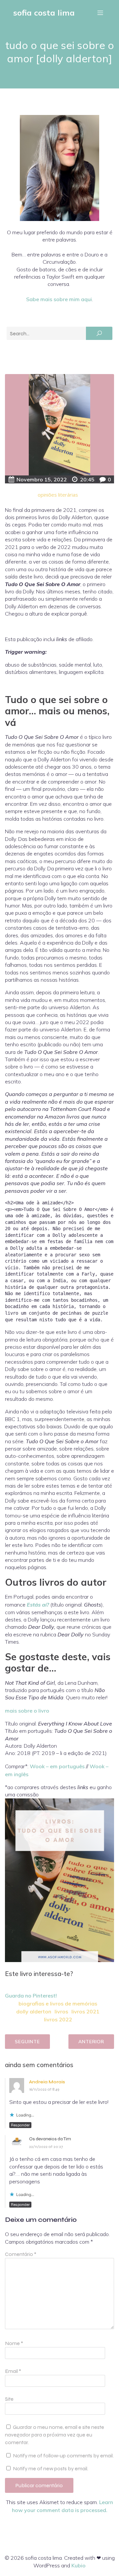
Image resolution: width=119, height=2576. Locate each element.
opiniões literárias (58, 495)
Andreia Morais (47, 2082)
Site (9, 2399)
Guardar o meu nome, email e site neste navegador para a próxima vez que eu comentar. (55, 2435)
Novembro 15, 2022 (42, 479)
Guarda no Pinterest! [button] (31, 1996)
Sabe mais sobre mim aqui (59, 299)
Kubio (79, 2565)
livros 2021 (85, 2011)
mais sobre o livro (27, 1711)
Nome (14, 2343)
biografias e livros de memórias (58, 2003)
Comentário (21, 2254)
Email (13, 2371)
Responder (20, 2125)
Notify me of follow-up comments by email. (63, 2456)
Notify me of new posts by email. (51, 2468)
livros (61, 2011)
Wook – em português (57, 1766)
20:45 (87, 479)
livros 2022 (58, 2019)
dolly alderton (34, 2011)
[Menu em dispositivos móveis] (100, 13)
